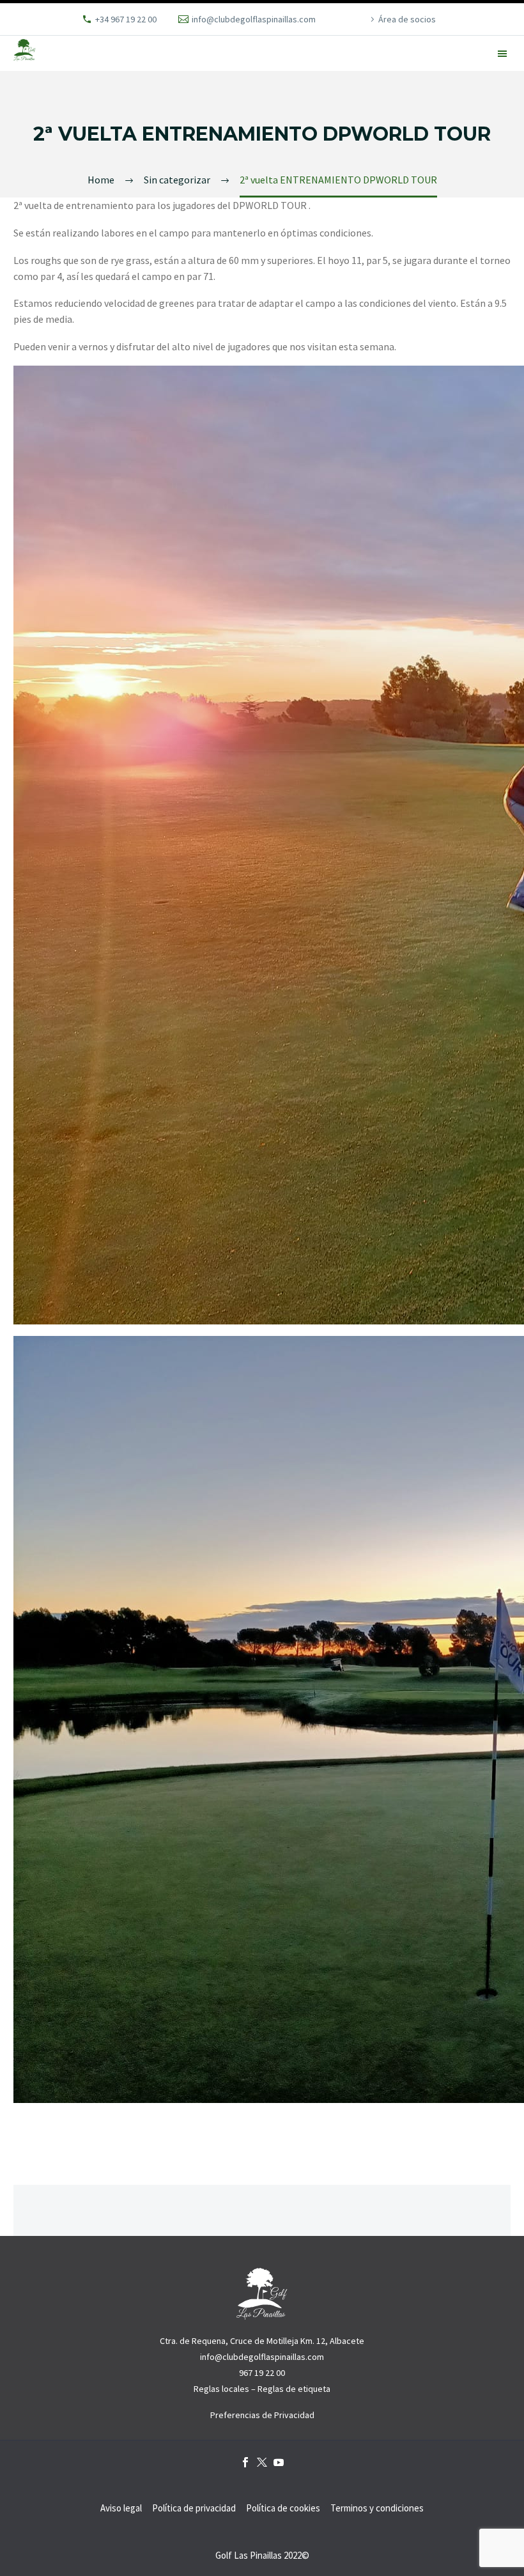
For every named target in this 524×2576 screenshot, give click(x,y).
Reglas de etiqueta (294, 2389)
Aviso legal (121, 2509)
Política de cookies (283, 2509)
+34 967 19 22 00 (126, 19)
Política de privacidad (194, 2509)
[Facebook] (245, 2462)
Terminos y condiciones (377, 2509)
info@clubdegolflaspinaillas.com (254, 19)
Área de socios (407, 19)
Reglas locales (221, 2389)
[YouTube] (279, 2462)
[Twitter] (262, 2462)
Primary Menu (503, 54)
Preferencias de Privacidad (262, 2415)
